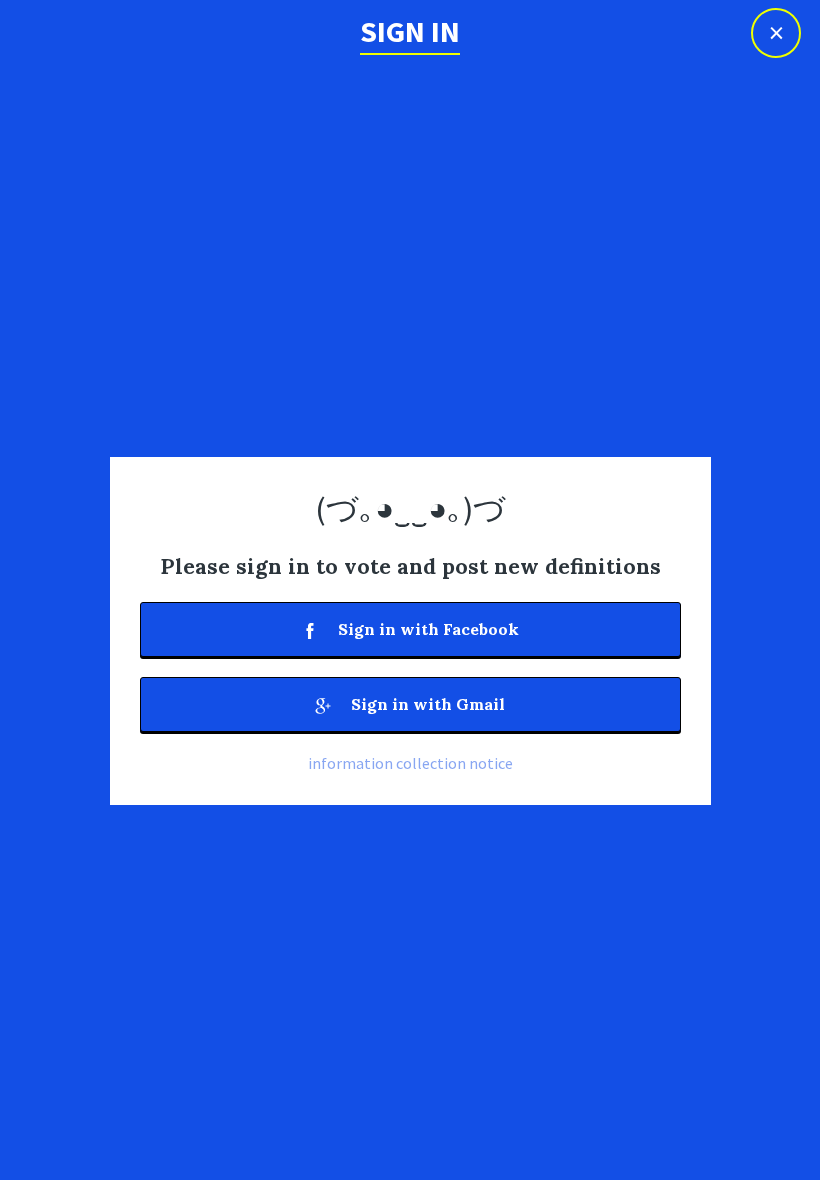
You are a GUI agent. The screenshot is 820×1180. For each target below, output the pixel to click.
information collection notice (410, 763)
